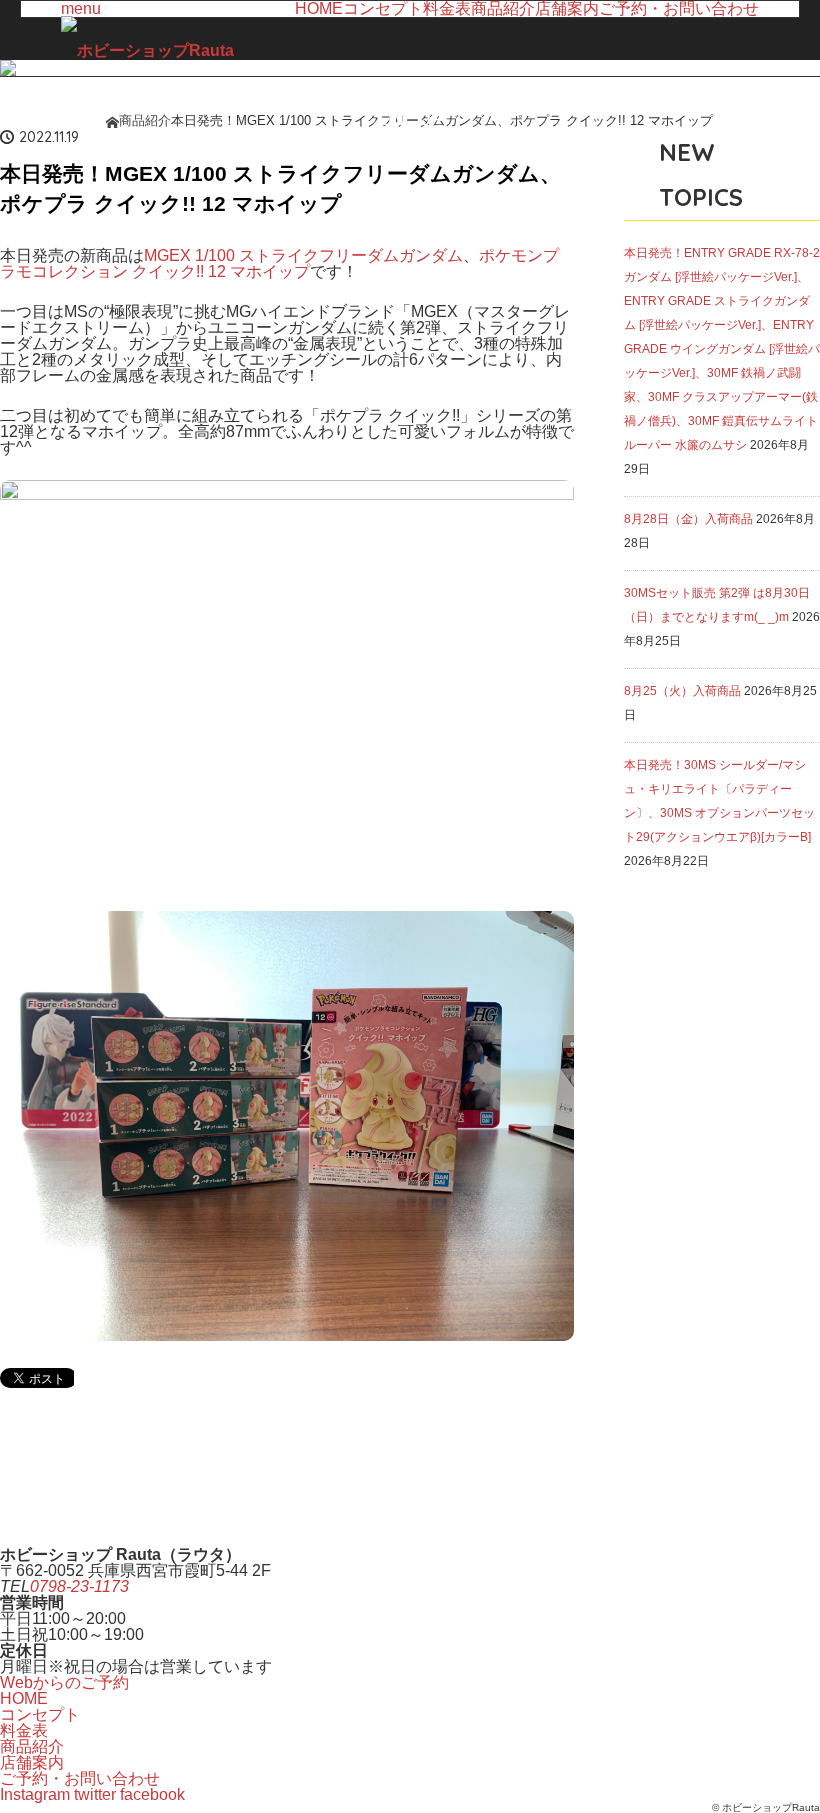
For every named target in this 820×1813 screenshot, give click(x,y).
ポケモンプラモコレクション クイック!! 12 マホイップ (279, 263)
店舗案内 (567, 9)
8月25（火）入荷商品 (682, 691)
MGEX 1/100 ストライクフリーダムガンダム (303, 255)
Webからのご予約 (64, 1682)
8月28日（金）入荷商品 (688, 519)
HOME (319, 9)
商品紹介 (503, 9)
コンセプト (383, 9)
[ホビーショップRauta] (147, 51)
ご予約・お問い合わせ (679, 9)
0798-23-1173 (79, 1586)
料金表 (447, 9)
